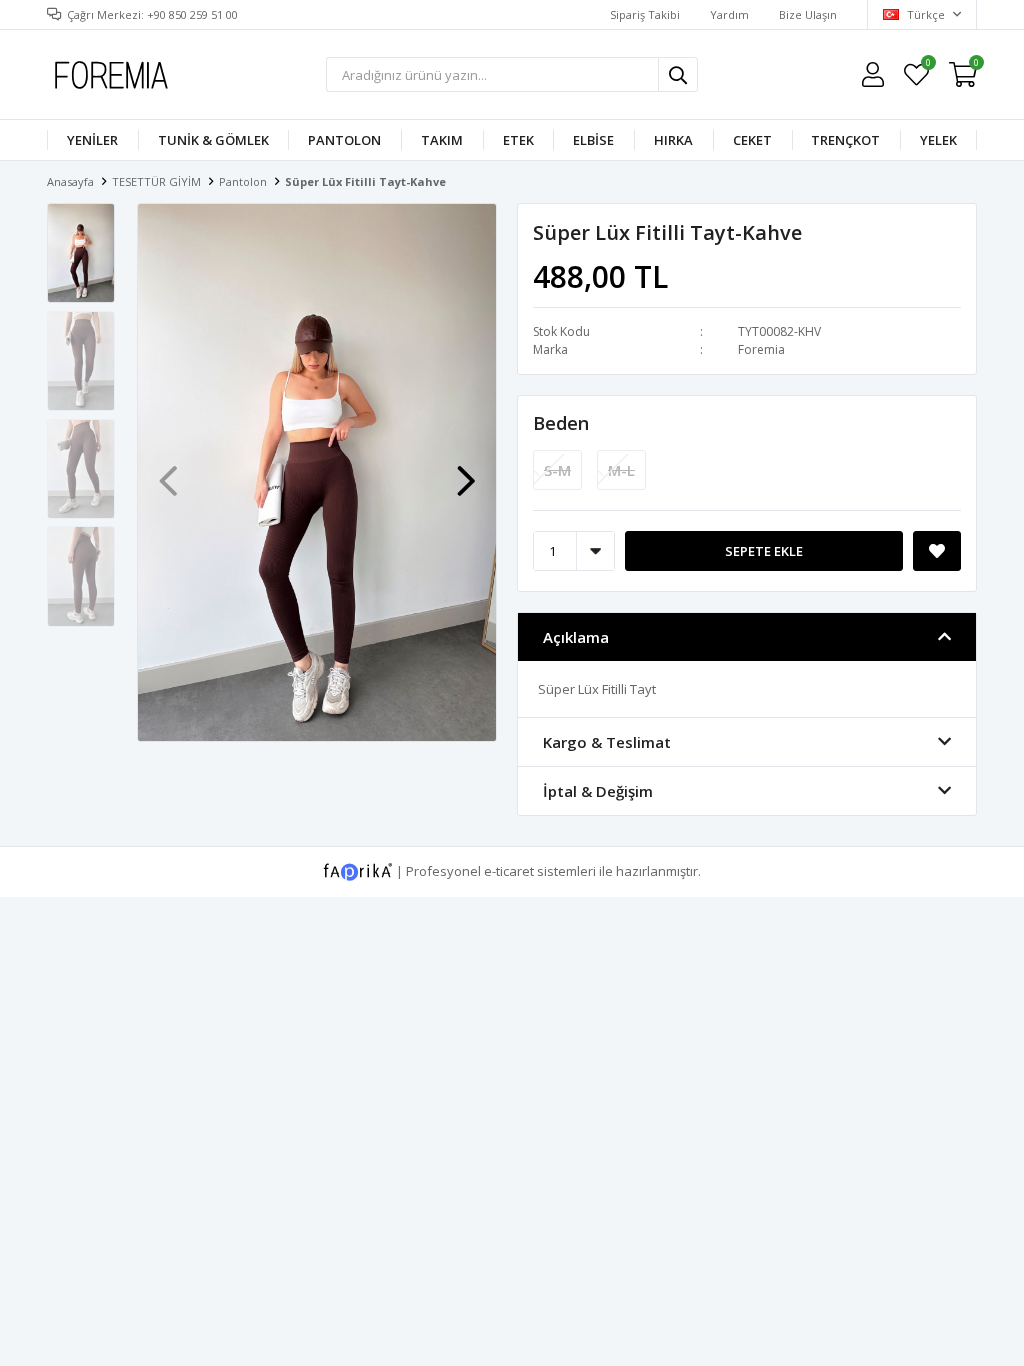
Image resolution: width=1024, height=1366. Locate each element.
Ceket (752, 140)
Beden (561, 423)
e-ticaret (509, 870)
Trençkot (845, 140)
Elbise (593, 140)
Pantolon (344, 140)
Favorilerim (927, 65)
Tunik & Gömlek (213, 140)
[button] (466, 471)
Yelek (938, 140)
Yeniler (92, 140)
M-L (621, 470)
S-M (557, 470)
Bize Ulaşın (808, 14)
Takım (442, 140)
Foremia (761, 349)
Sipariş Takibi (645, 14)
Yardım (729, 14)
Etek (518, 140)
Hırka (673, 140)
